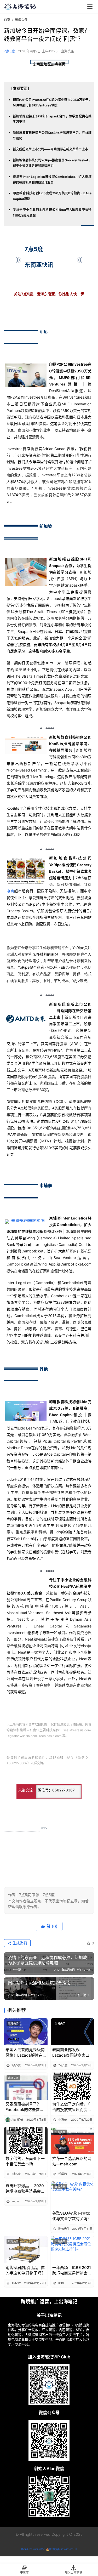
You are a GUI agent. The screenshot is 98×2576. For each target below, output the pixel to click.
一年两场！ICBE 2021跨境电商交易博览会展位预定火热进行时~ (72, 2270)
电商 (10, 891)
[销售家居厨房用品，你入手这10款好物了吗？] (26, 2250)
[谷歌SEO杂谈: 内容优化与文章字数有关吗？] (73, 2195)
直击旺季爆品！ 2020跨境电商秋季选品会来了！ (25, 2189)
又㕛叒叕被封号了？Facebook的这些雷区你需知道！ (25, 2107)
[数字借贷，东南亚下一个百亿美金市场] (26, 2141)
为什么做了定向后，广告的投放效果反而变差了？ (72, 2107)
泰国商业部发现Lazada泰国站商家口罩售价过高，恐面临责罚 (72, 2053)
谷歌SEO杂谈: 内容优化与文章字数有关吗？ (72, 2216)
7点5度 (9, 51)
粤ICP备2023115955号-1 (33, 2549)
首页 (7, 20)
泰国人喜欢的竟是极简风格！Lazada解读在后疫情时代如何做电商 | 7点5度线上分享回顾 (25, 2053)
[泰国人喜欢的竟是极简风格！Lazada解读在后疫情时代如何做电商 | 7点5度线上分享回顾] (26, 2032)
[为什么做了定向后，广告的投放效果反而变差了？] (73, 2086)
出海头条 (67, 51)
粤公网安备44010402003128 (63, 2549)
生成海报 (19, 1943)
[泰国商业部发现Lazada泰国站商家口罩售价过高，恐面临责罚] (73, 2032)
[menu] (90, 7)
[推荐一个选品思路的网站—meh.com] (73, 2141)
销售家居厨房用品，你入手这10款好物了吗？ (25, 2270)
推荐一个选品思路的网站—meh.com (72, 2161)
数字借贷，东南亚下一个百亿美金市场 (25, 2161)
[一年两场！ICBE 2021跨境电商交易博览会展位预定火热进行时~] (73, 2250)
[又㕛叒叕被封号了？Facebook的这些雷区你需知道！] (26, 2086)
